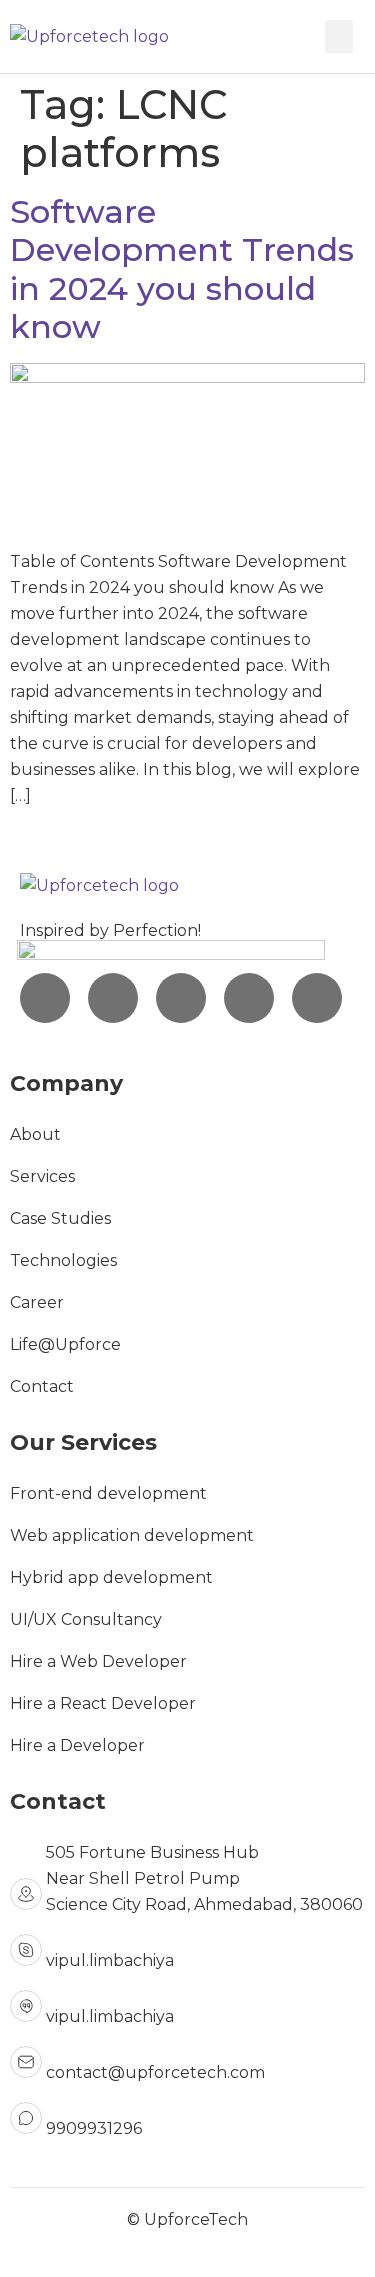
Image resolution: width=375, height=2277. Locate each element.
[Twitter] (249, 998)
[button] (339, 36)
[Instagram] (45, 998)
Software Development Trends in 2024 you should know (182, 269)
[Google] (317, 998)
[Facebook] (181, 998)
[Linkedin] (113, 998)
